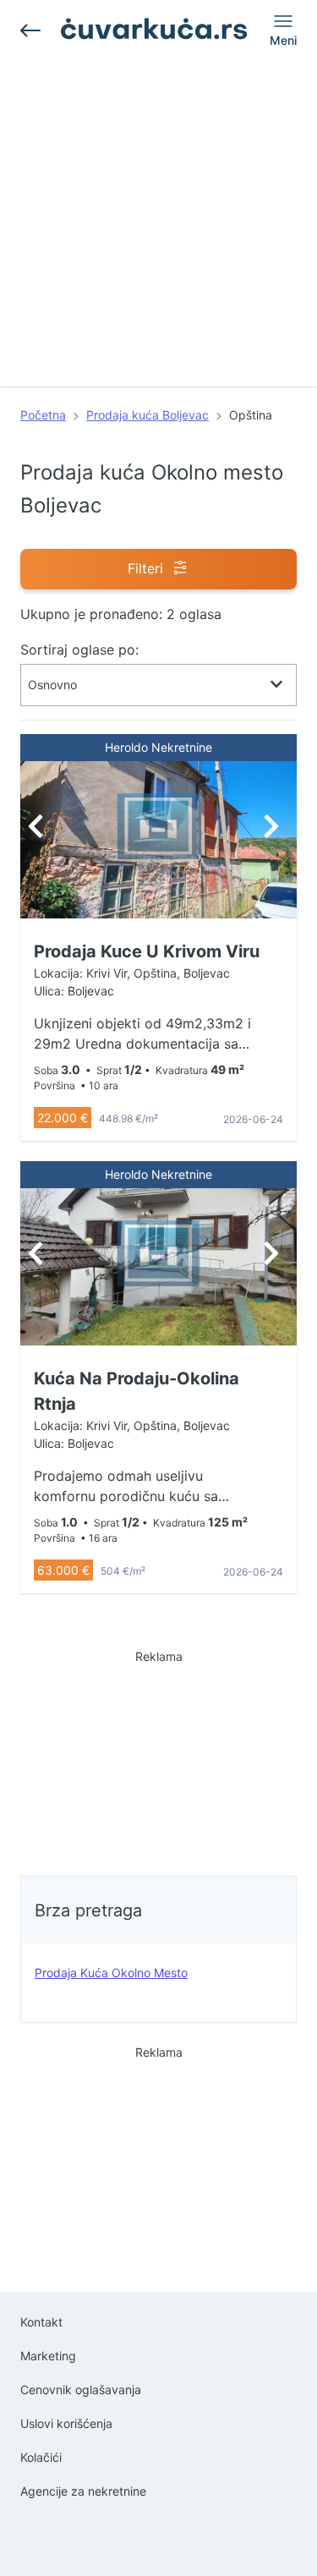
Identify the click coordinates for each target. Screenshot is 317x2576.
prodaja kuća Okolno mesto (111, 1973)
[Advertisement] (158, 228)
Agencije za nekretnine (83, 2491)
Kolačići (41, 2457)
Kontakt (41, 2322)
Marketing (48, 2356)
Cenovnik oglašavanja (81, 2390)
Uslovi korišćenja (66, 2423)
